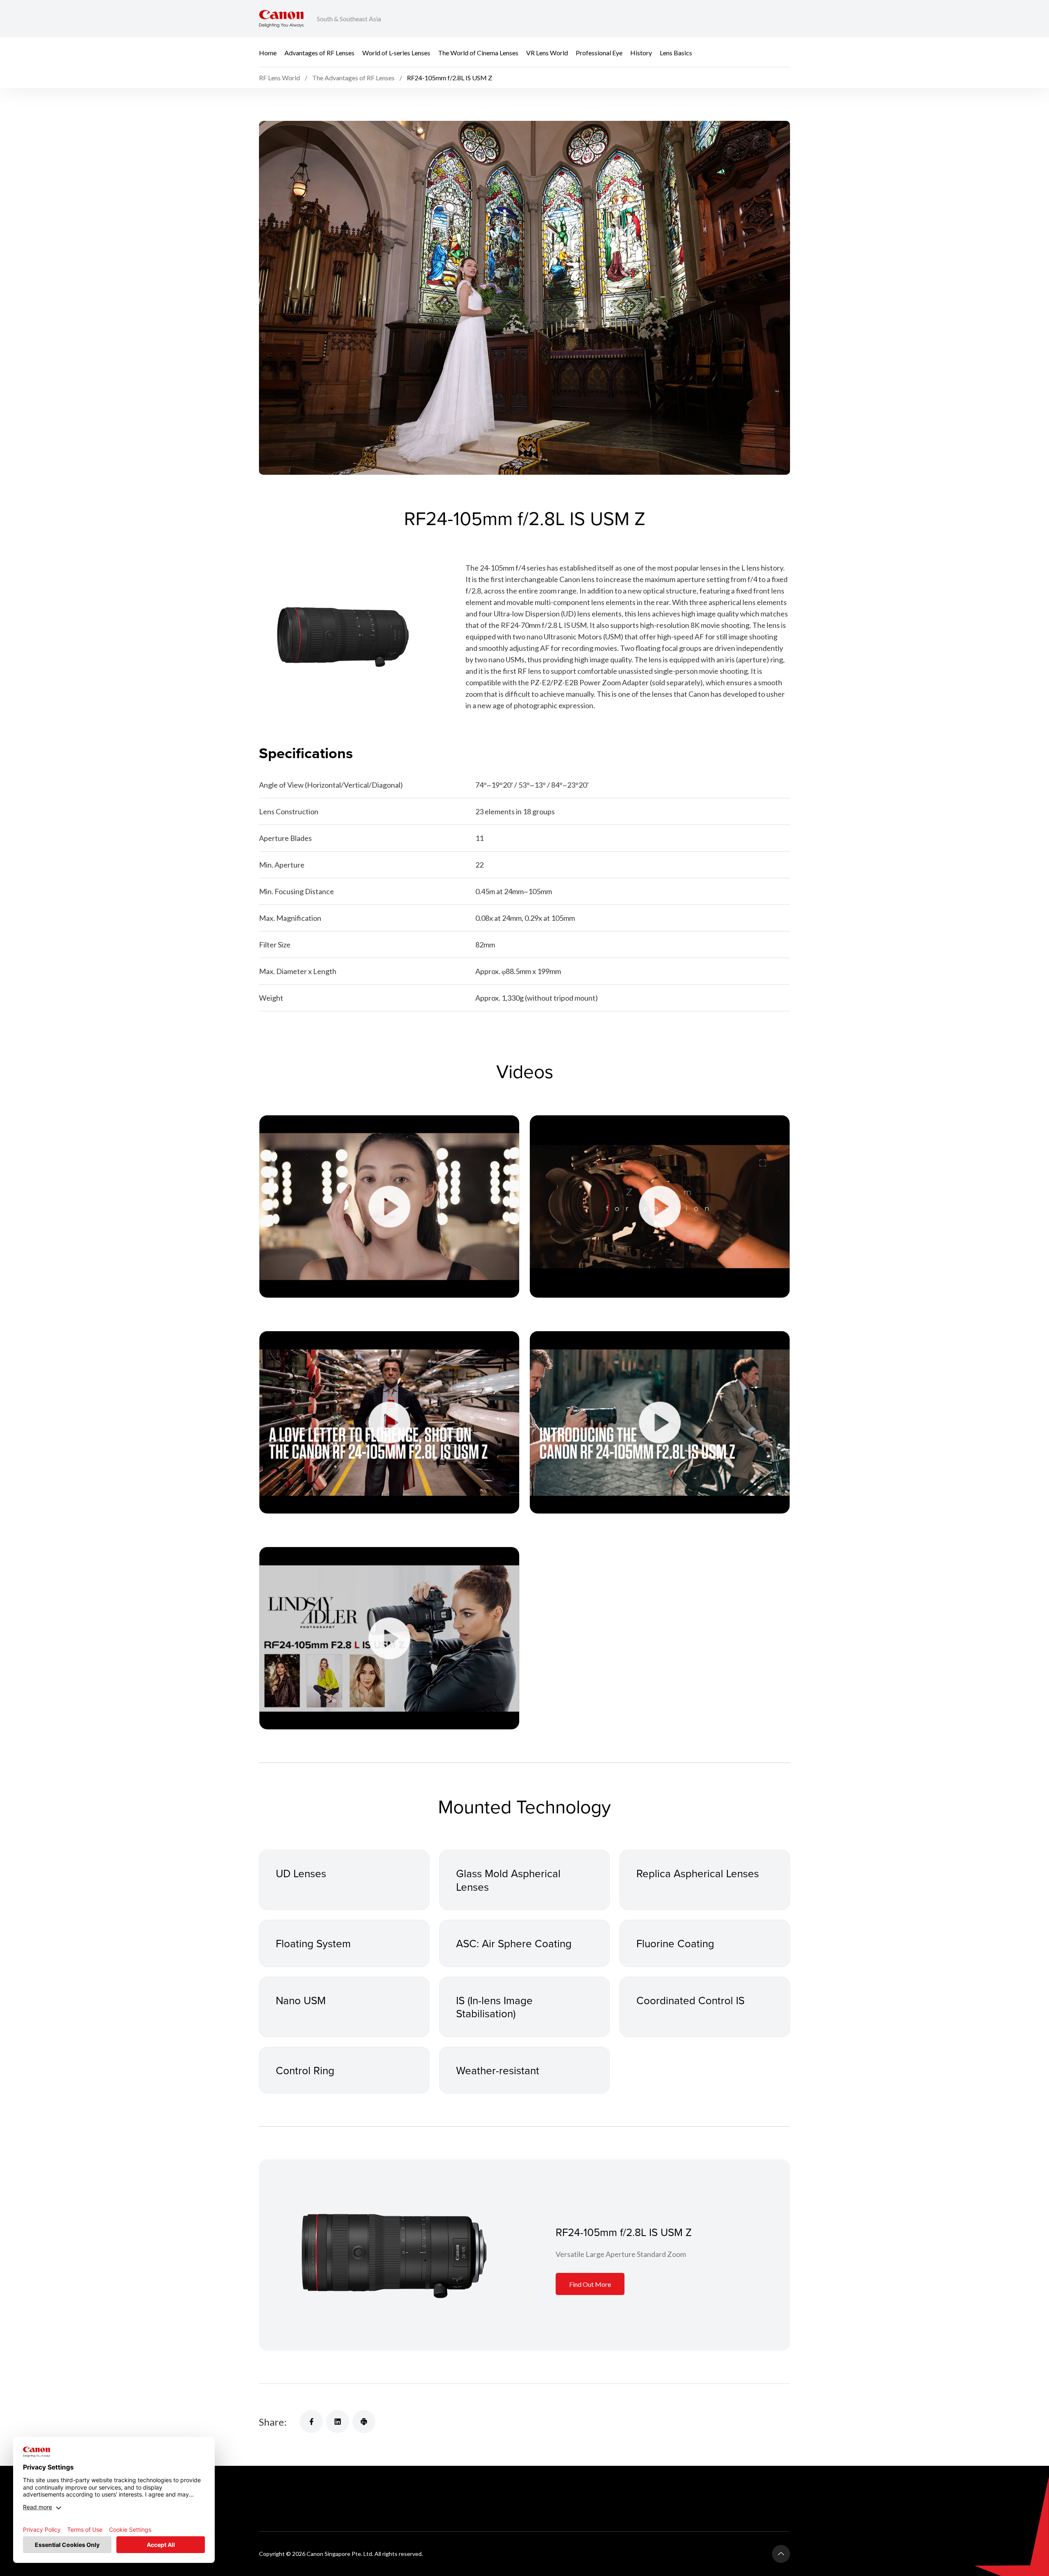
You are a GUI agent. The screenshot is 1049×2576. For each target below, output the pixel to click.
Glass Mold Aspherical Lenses (508, 1880)
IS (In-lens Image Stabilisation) (494, 2007)
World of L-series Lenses (396, 52)
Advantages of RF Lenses (319, 52)
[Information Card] (393, 2255)
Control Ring (305, 2070)
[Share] (311, 2422)
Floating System (313, 1943)
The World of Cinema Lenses (478, 52)
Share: (273, 2422)
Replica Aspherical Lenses (698, 1873)
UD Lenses (301, 1873)
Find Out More (590, 2284)
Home (268, 52)
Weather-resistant (498, 2070)
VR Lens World (547, 52)
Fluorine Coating (675, 1943)
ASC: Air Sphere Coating (514, 1943)
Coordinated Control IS (690, 2000)
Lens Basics (676, 52)
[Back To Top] (781, 2554)
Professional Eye (599, 52)
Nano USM (301, 2000)
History (641, 52)
